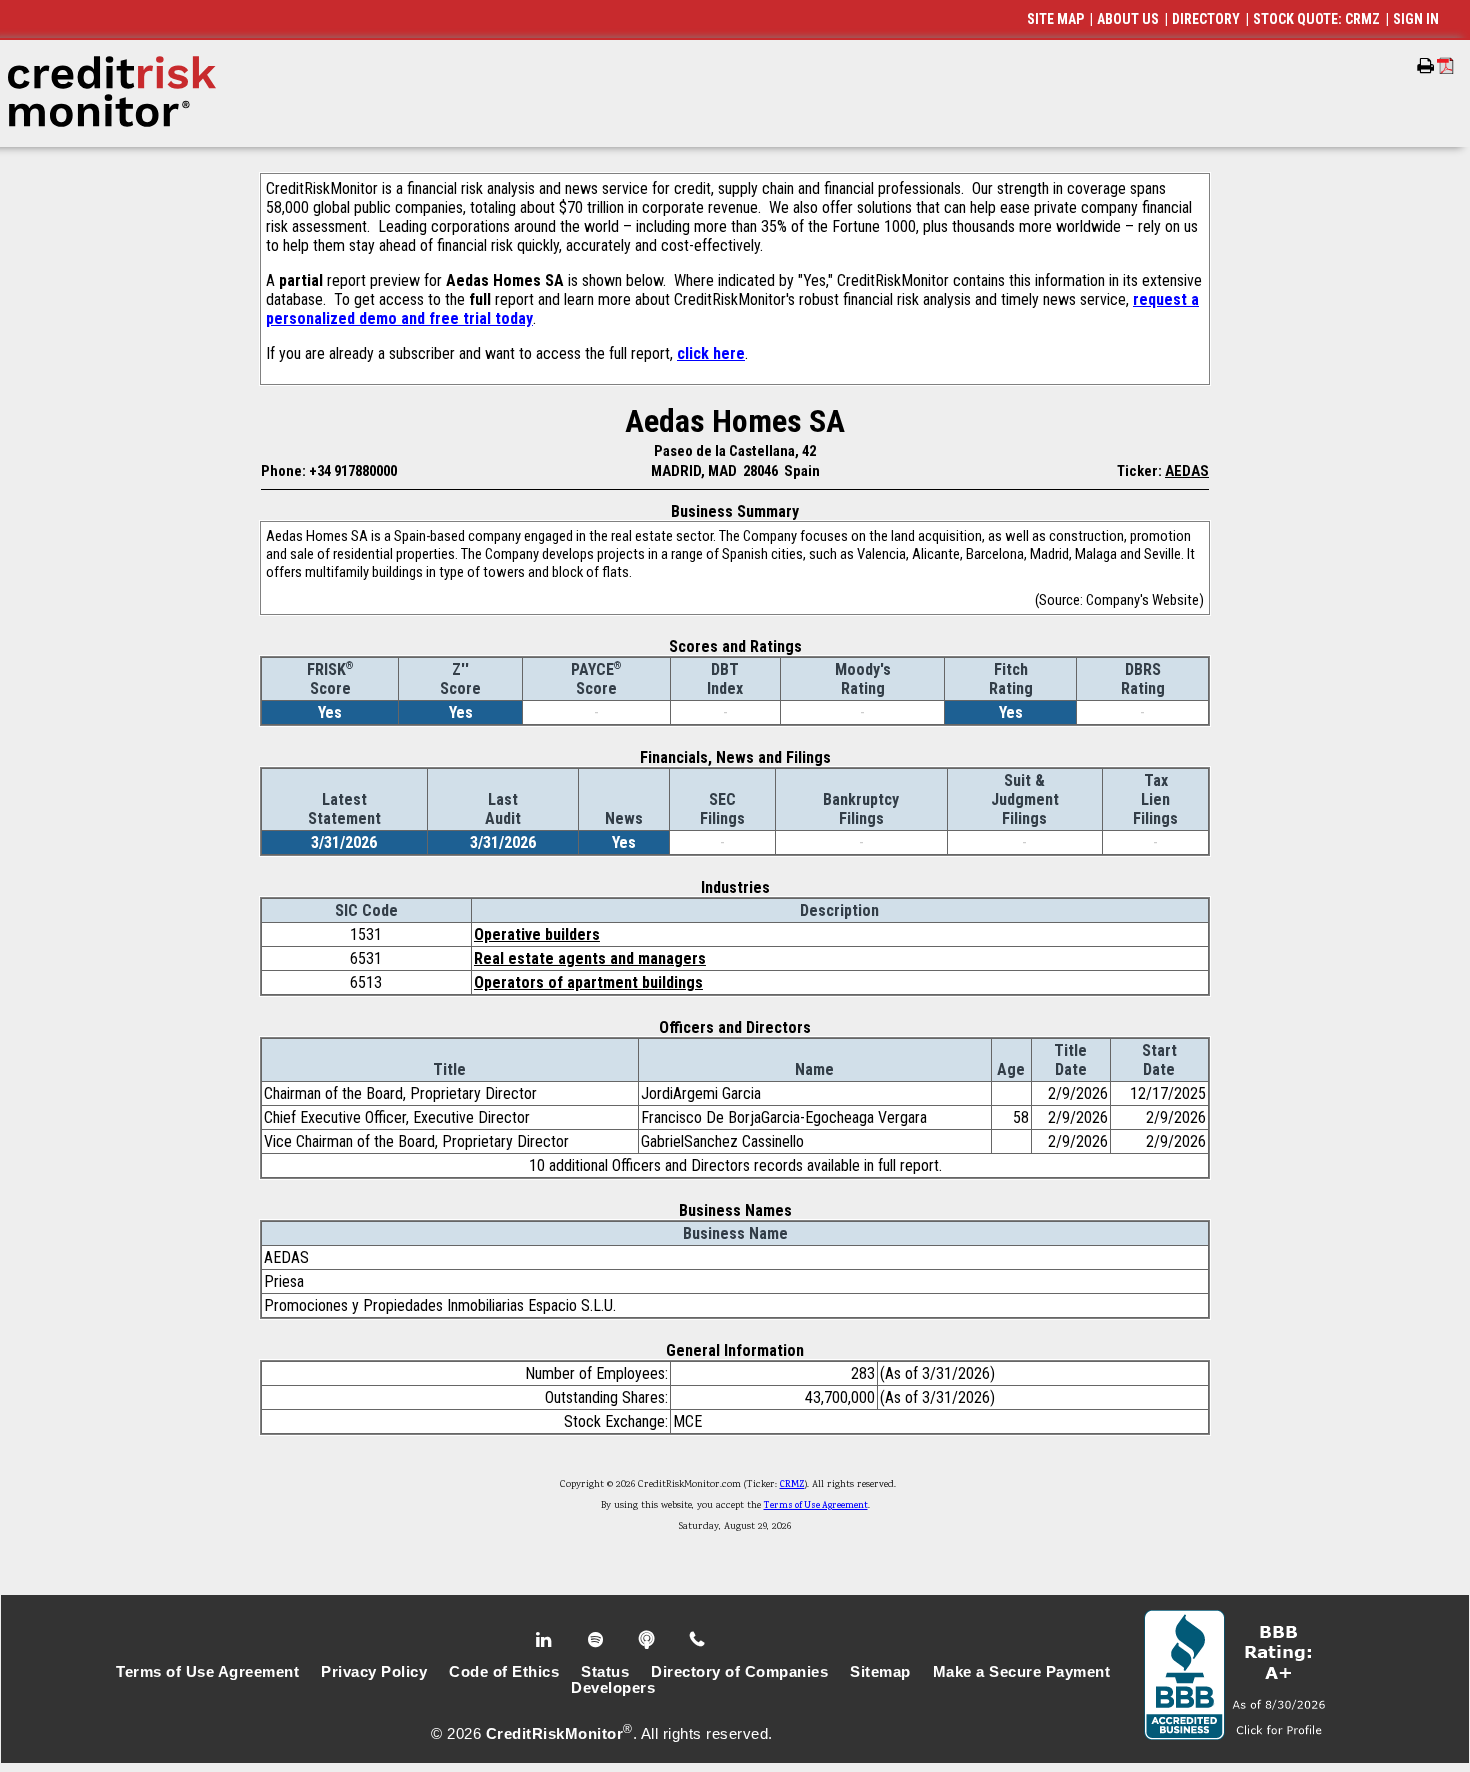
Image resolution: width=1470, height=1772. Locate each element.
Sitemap (880, 1672)
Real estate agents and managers (590, 958)
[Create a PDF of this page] (1445, 65)
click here (711, 353)
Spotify (597, 1640)
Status (605, 1672)
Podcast (648, 1640)
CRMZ (792, 1485)
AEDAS (1187, 471)
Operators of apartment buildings (588, 982)
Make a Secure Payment (1022, 1672)
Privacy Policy (374, 1672)
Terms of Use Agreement (816, 1506)
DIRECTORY (1206, 19)
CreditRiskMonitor (555, 1734)
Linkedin (546, 1640)
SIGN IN (1416, 19)
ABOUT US (1128, 19)
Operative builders (537, 934)
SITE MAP (1055, 19)
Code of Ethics (504, 1672)
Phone (698, 1640)
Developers (613, 1688)
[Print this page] (1425, 66)
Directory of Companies (739, 1672)
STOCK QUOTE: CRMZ (1316, 19)
